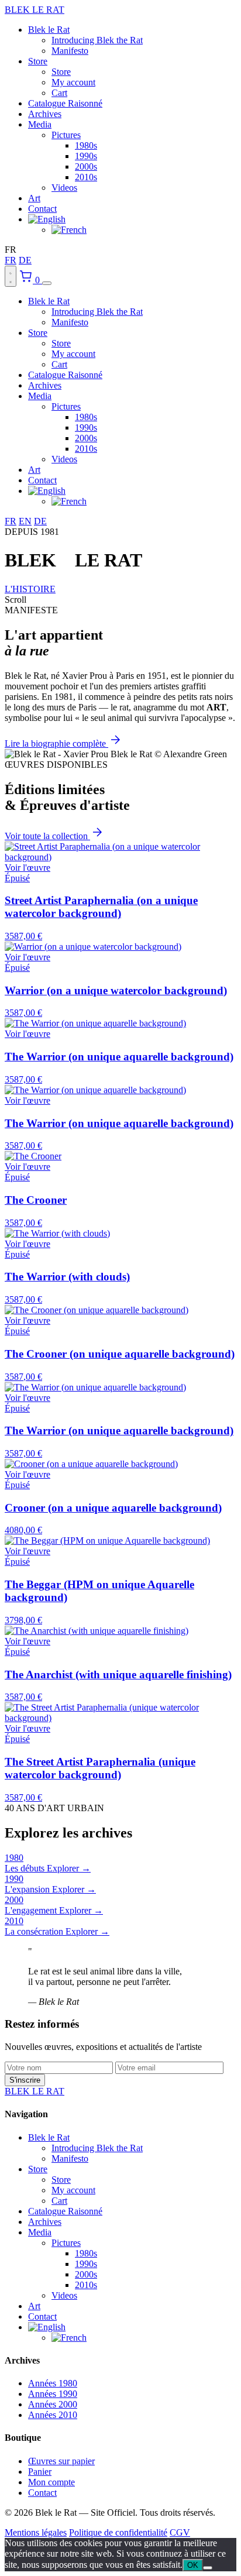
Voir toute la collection (47, 836)
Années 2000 (53, 2404)
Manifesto (70, 51)
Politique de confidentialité (118, 2532)
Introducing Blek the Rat (97, 40)
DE (25, 260)
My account (73, 82)
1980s (86, 145)
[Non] (208, 2568)
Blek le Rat (49, 30)
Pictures (66, 135)
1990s (86, 156)
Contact (42, 209)
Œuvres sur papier (61, 2461)
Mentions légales (36, 2532)
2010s (86, 177)
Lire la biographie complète (56, 743)
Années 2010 (53, 2415)
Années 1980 (53, 2383)
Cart (59, 93)
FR (11, 260)
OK (193, 2565)
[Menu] (47, 283)
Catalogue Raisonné (65, 103)
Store (38, 61)
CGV (180, 2532)
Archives (45, 114)
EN (25, 521)
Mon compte (51, 2482)
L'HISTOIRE (30, 589)
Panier (40, 2472)
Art (34, 198)
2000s (86, 166)
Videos (64, 188)
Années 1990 (53, 2394)
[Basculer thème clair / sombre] (11, 276)
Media (40, 124)
